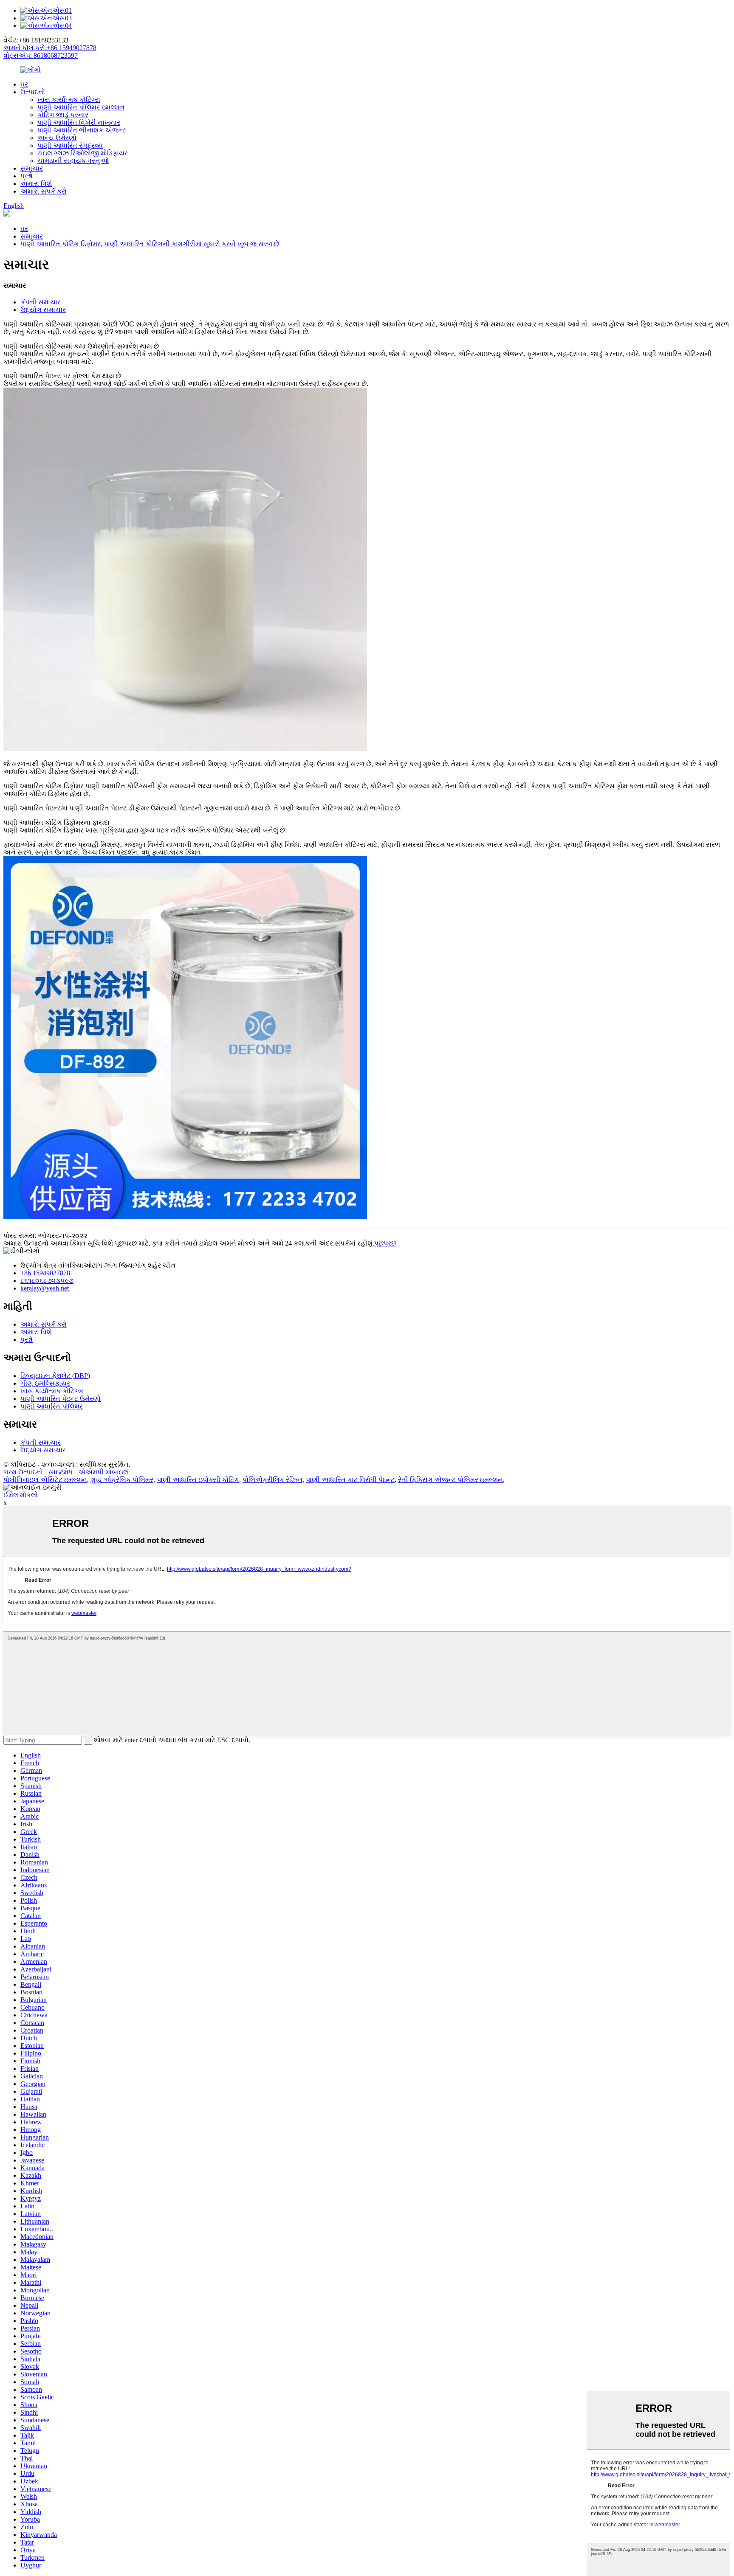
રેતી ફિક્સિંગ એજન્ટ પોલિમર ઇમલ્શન (450, 1480)
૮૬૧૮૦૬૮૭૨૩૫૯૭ (47, 1281)
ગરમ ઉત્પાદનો (23, 1472)
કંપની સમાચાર (41, 302)
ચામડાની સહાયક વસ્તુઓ (73, 161)
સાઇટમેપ (61, 1472)
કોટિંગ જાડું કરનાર (63, 115)
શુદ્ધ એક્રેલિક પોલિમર (122, 1480)
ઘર (24, 84)
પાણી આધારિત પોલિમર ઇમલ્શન (81, 107)
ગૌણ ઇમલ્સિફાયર (45, 1383)
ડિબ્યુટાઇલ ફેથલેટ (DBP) (55, 1376)
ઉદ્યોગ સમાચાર (43, 310)
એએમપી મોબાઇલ (103, 1472)
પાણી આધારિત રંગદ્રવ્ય (70, 145)
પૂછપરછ (385, 1243)
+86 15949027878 (45, 1273)
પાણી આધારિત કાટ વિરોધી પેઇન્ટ (350, 1480)
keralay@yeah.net (45, 1288)
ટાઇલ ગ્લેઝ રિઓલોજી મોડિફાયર (83, 153)
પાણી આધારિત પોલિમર (52, 1406)
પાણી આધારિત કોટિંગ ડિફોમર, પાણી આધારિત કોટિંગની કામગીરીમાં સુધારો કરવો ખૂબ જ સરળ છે (150, 244)
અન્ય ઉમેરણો (57, 138)
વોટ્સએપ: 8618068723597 (41, 55)
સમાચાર (32, 168)
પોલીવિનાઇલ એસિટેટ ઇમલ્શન (45, 1480)
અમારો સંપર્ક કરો (44, 191)
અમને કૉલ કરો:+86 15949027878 (50, 48)
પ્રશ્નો (27, 176)
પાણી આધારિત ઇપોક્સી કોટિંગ (198, 1480)
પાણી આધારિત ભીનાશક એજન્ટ (82, 130)
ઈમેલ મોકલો (21, 1495)
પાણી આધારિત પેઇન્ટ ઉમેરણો (61, 1399)
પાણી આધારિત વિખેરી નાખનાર (79, 122)
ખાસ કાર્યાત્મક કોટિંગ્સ (69, 100)
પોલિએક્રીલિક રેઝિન (272, 1480)
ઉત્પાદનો (33, 92)
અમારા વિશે (36, 184)
